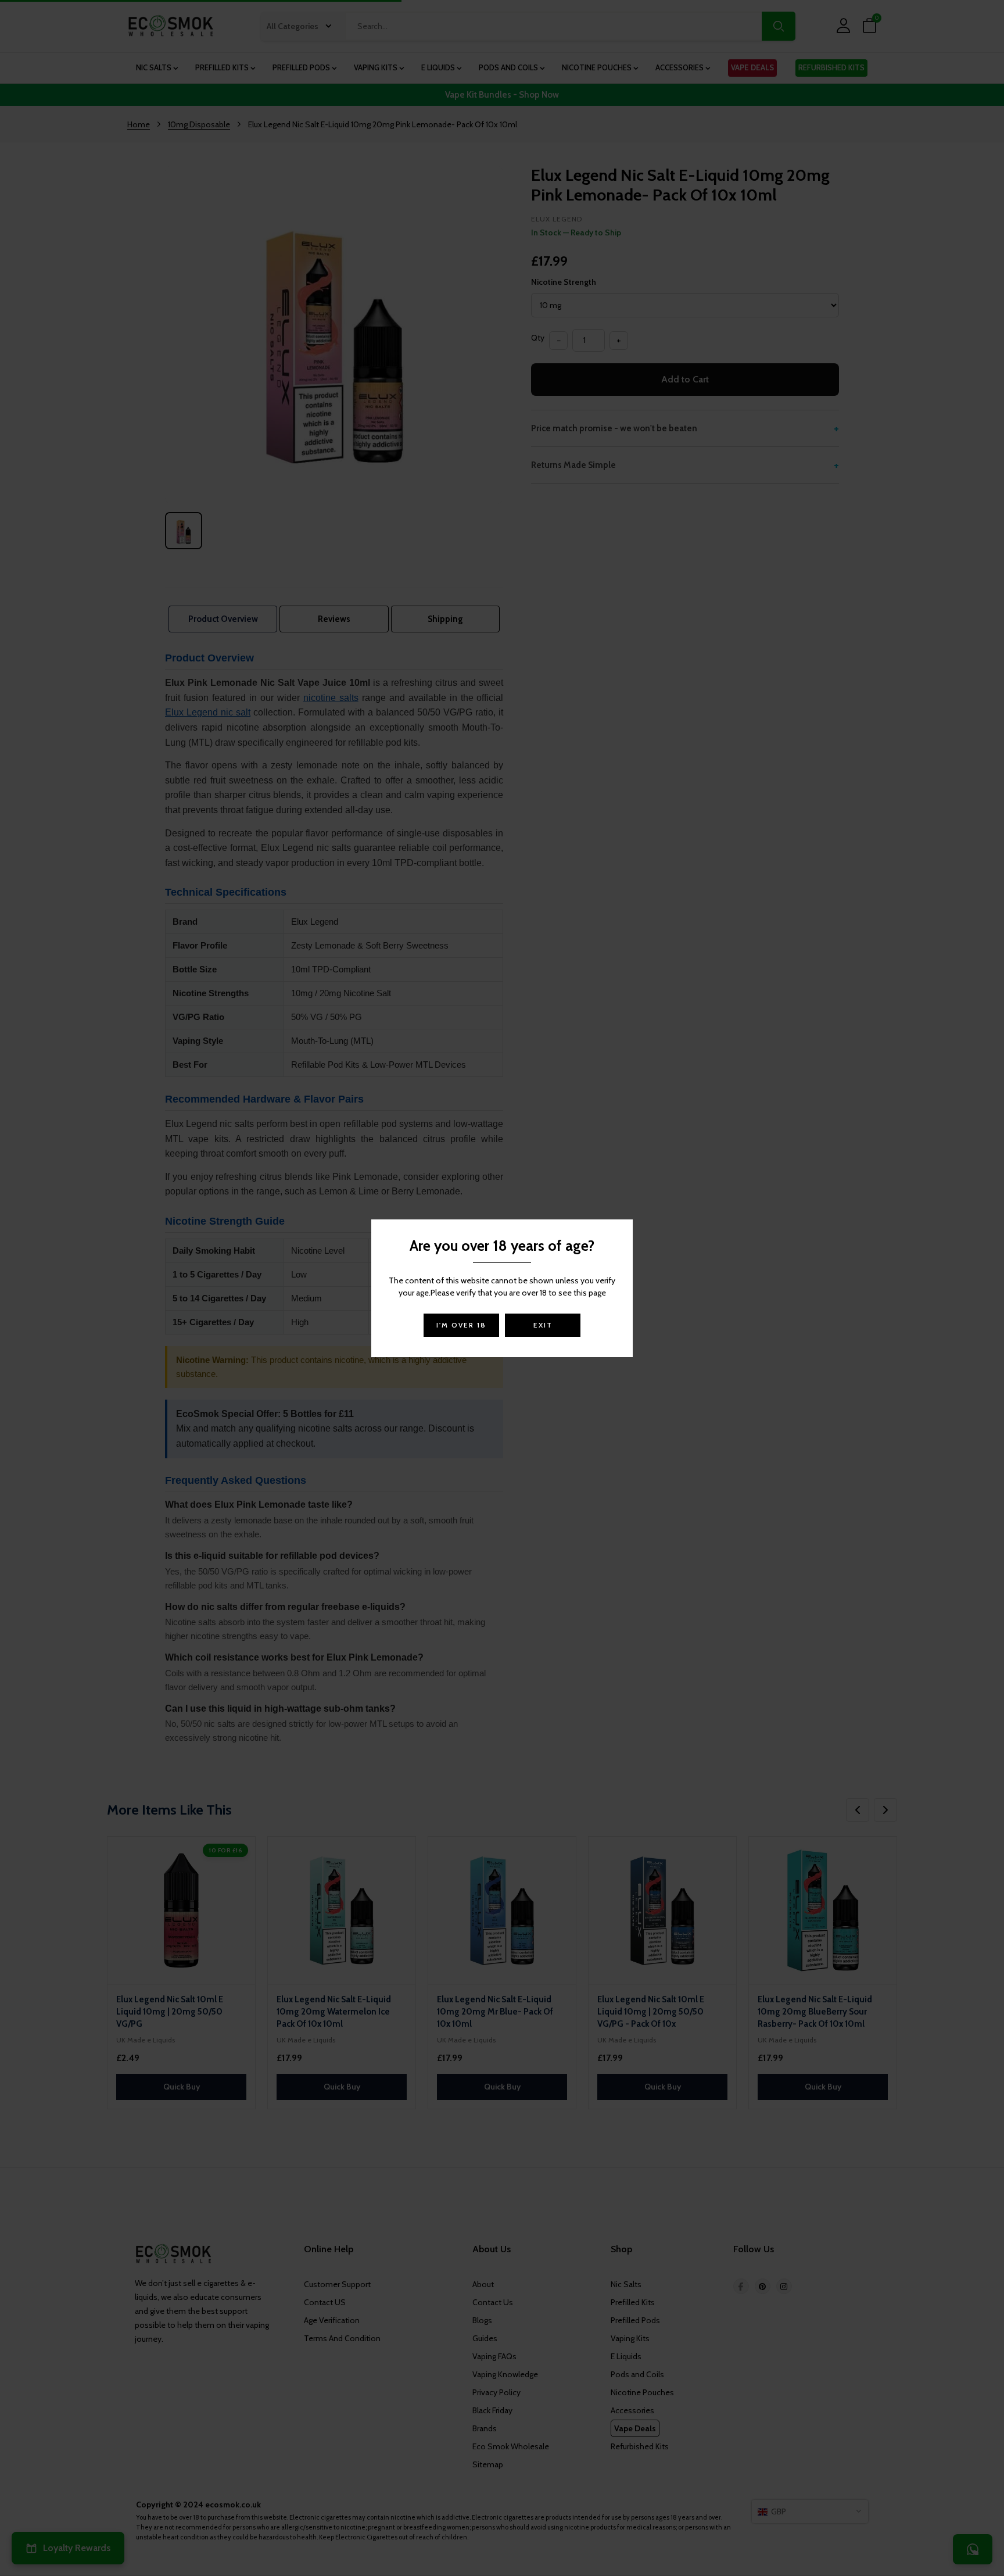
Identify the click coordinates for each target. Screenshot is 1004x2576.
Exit (543, 1325)
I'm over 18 (461, 1325)
